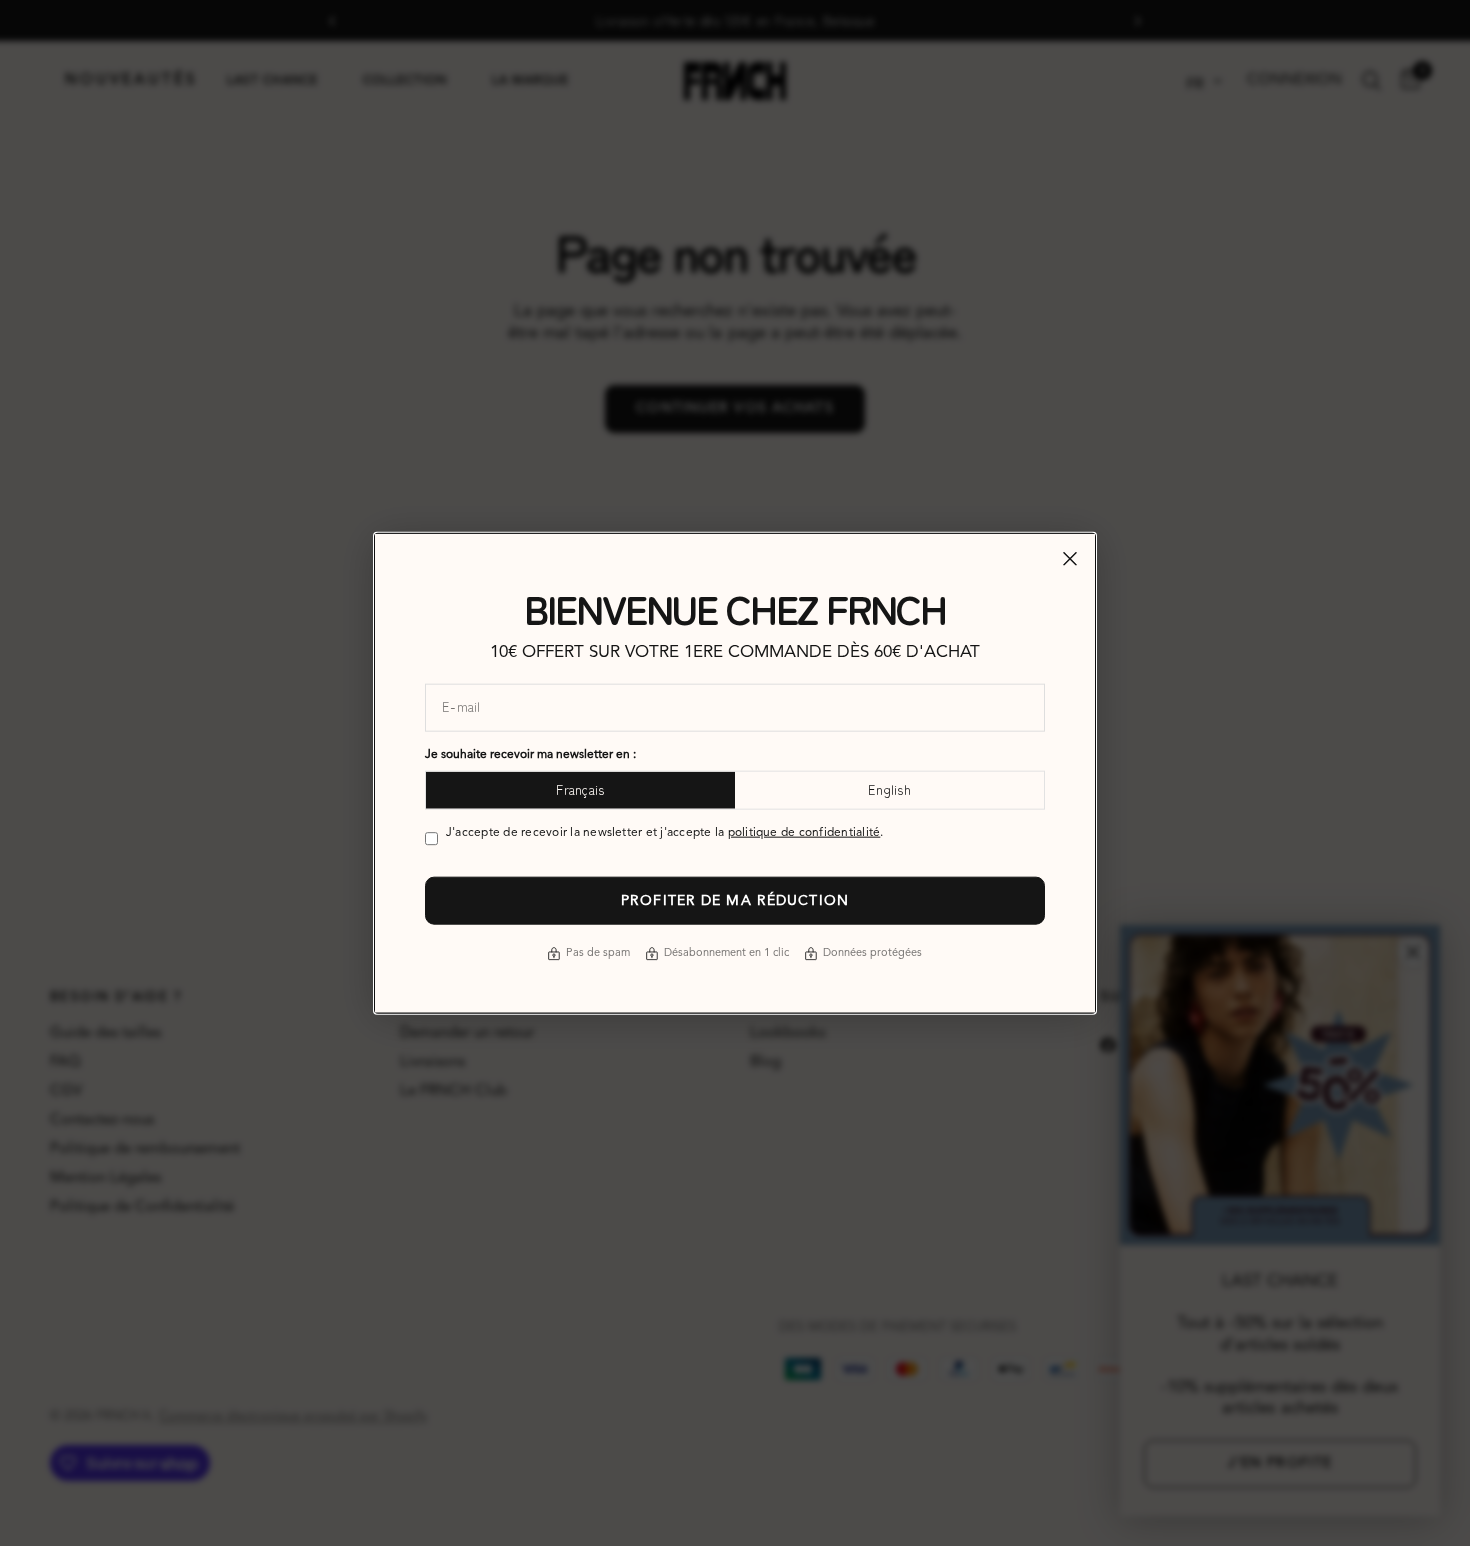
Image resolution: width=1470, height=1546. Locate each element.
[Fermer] (1070, 559)
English (889, 789)
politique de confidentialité (804, 832)
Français (580, 789)
